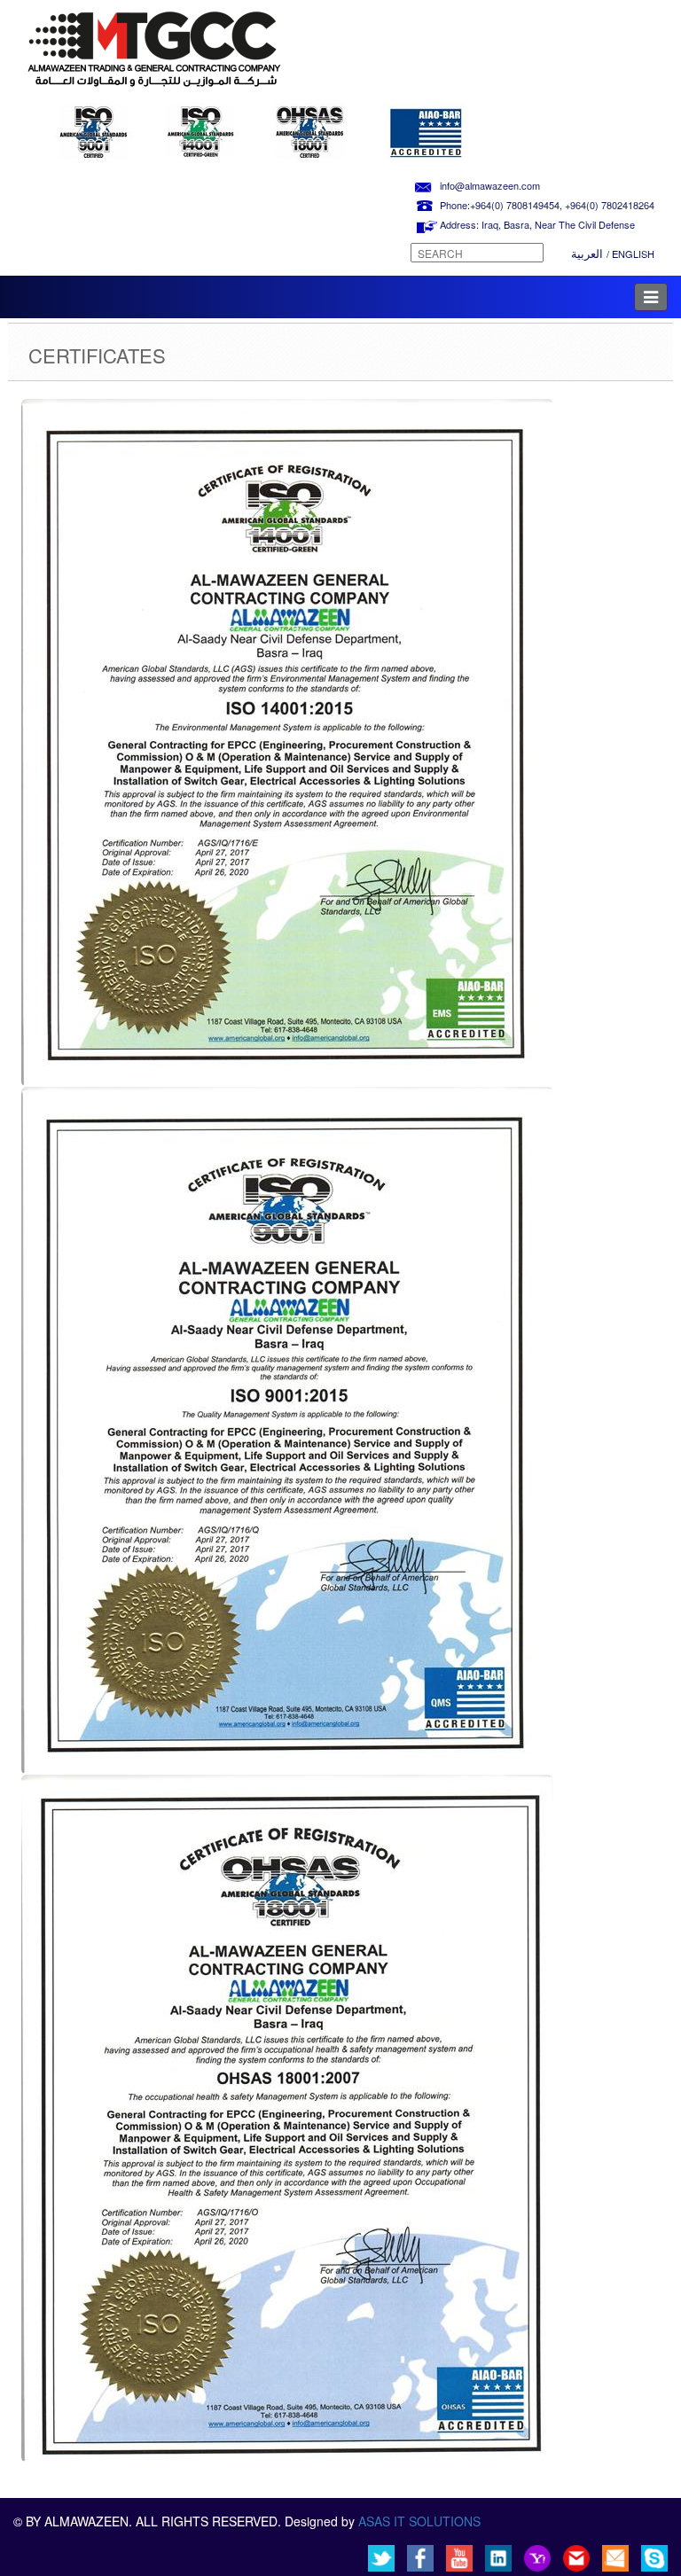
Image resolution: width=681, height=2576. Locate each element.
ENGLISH (633, 254)
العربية (589, 253)
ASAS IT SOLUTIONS (419, 2521)
